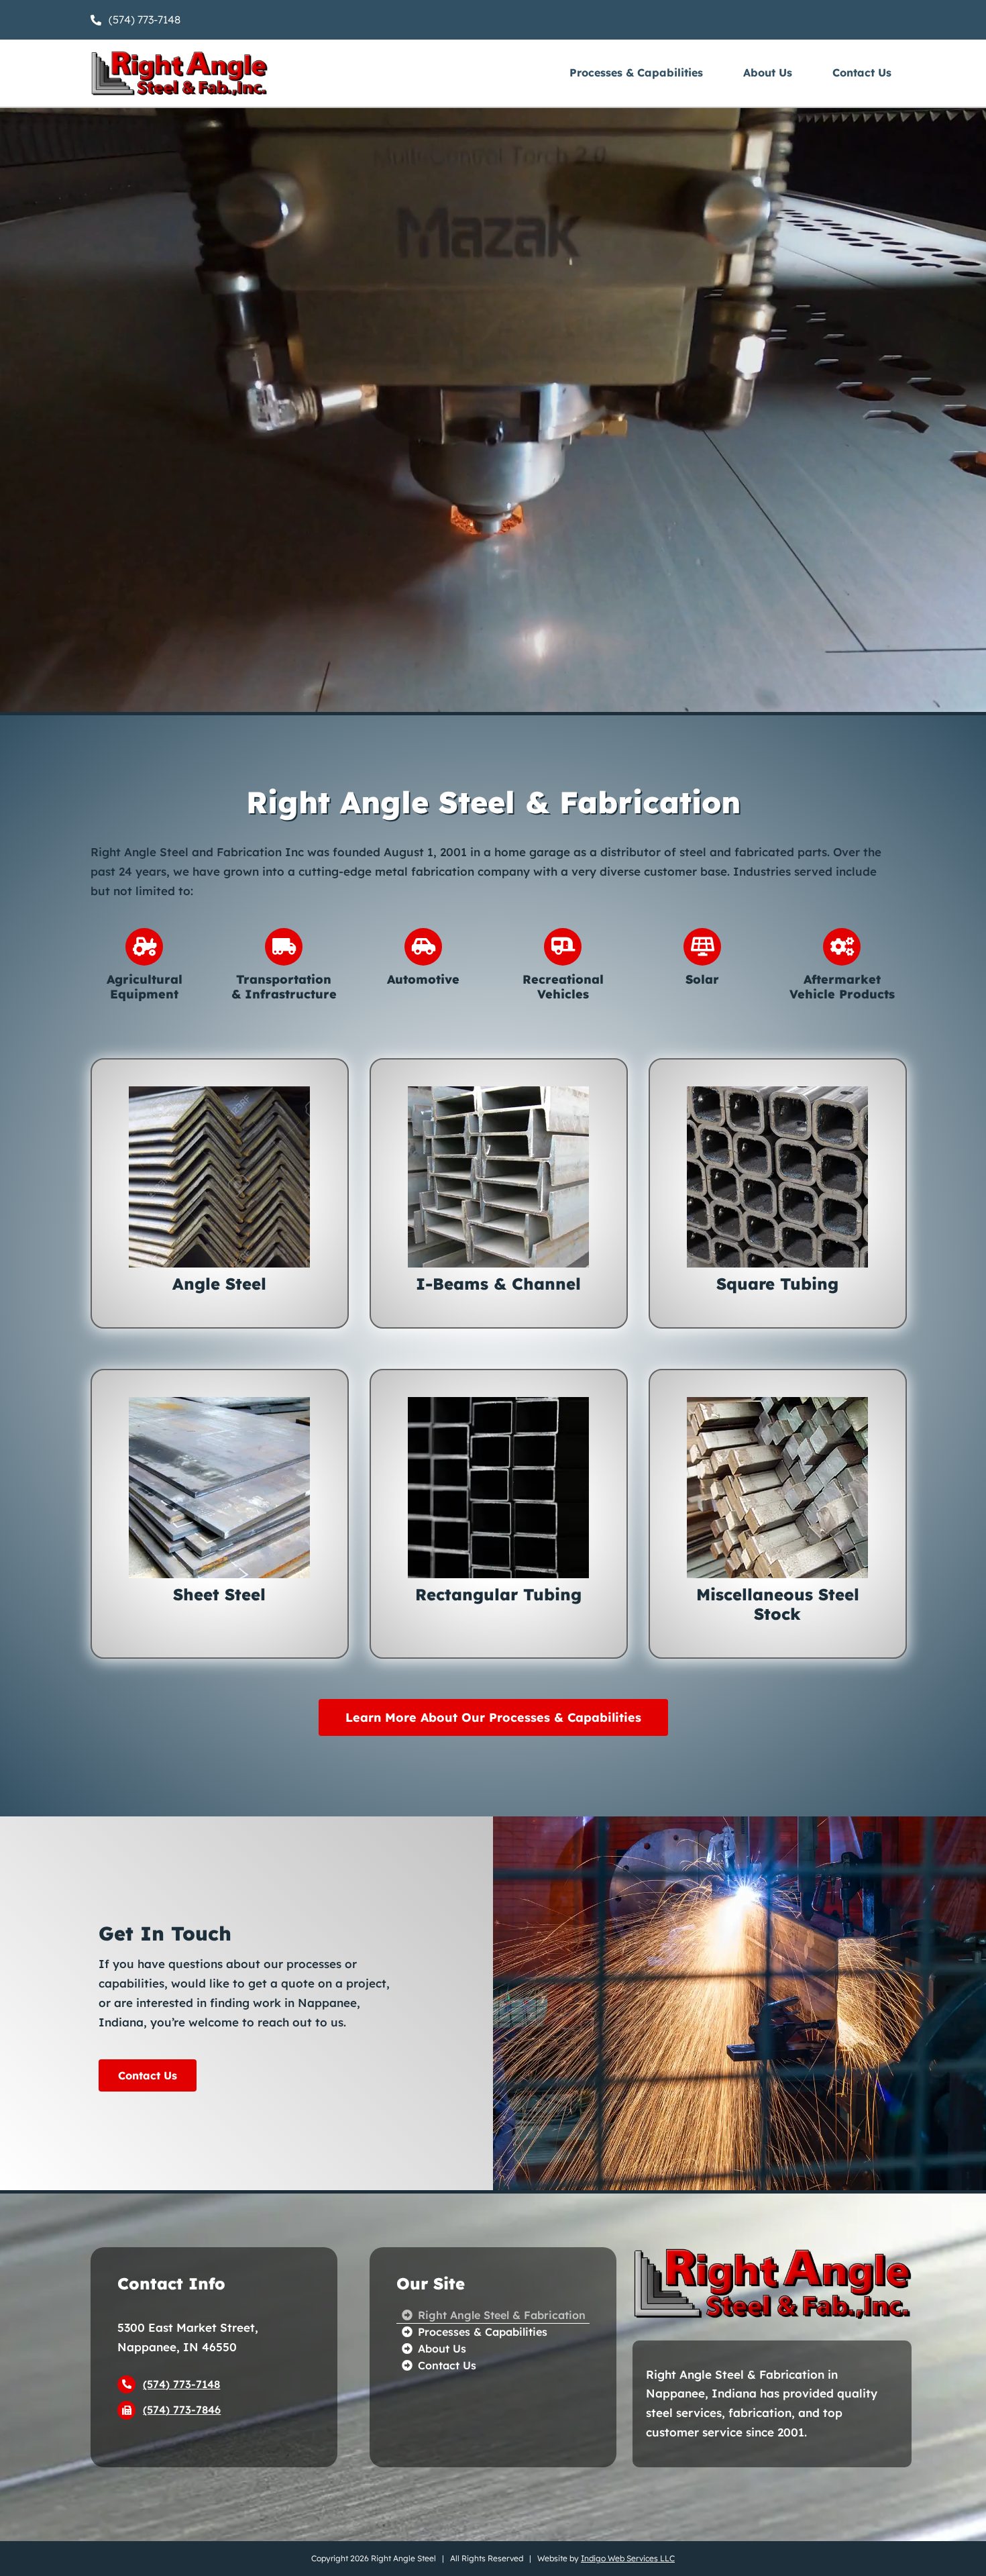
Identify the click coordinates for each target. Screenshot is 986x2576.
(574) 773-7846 (182, 2410)
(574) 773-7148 (181, 2384)
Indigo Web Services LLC (628, 2558)
